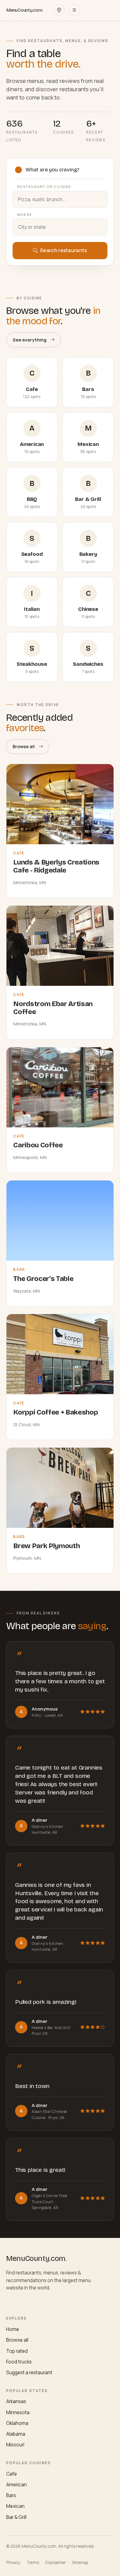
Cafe (12, 2474)
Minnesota (18, 2412)
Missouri (15, 2445)
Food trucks (19, 2362)
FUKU (37, 1715)
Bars (11, 2495)
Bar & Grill (16, 2517)
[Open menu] (74, 10)
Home (13, 2329)
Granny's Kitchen (48, 1827)
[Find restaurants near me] (59, 10)
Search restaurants (63, 250)
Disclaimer (56, 2562)
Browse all (24, 746)
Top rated (17, 2351)
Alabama (16, 2434)
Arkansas (16, 2401)
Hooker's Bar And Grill (51, 2028)
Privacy (13, 2562)
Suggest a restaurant (29, 2373)
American (16, 2485)
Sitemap (80, 2562)
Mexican (15, 2506)
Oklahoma (17, 2423)
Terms (33, 2562)
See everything (30, 340)
